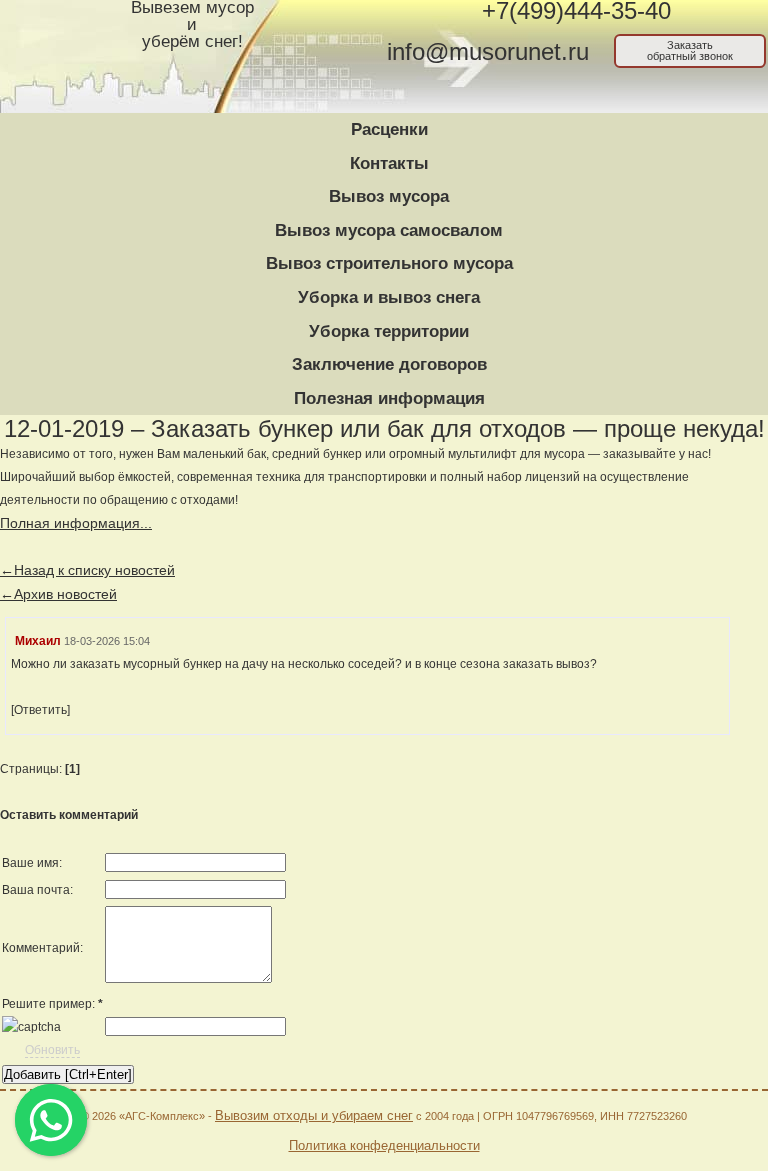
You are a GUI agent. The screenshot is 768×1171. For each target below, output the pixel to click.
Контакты (389, 163)
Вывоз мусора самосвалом (389, 230)
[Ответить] (40, 710)
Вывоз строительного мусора (389, 263)
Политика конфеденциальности (384, 1145)
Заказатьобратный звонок (690, 50)
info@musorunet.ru (488, 52)
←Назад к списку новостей (87, 570)
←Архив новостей (58, 594)
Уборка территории (389, 331)
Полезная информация (389, 398)
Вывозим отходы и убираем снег (314, 1115)
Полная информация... (76, 523)
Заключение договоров (389, 364)
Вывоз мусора (389, 196)
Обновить (52, 1050)
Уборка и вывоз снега (389, 297)
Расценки (389, 129)
